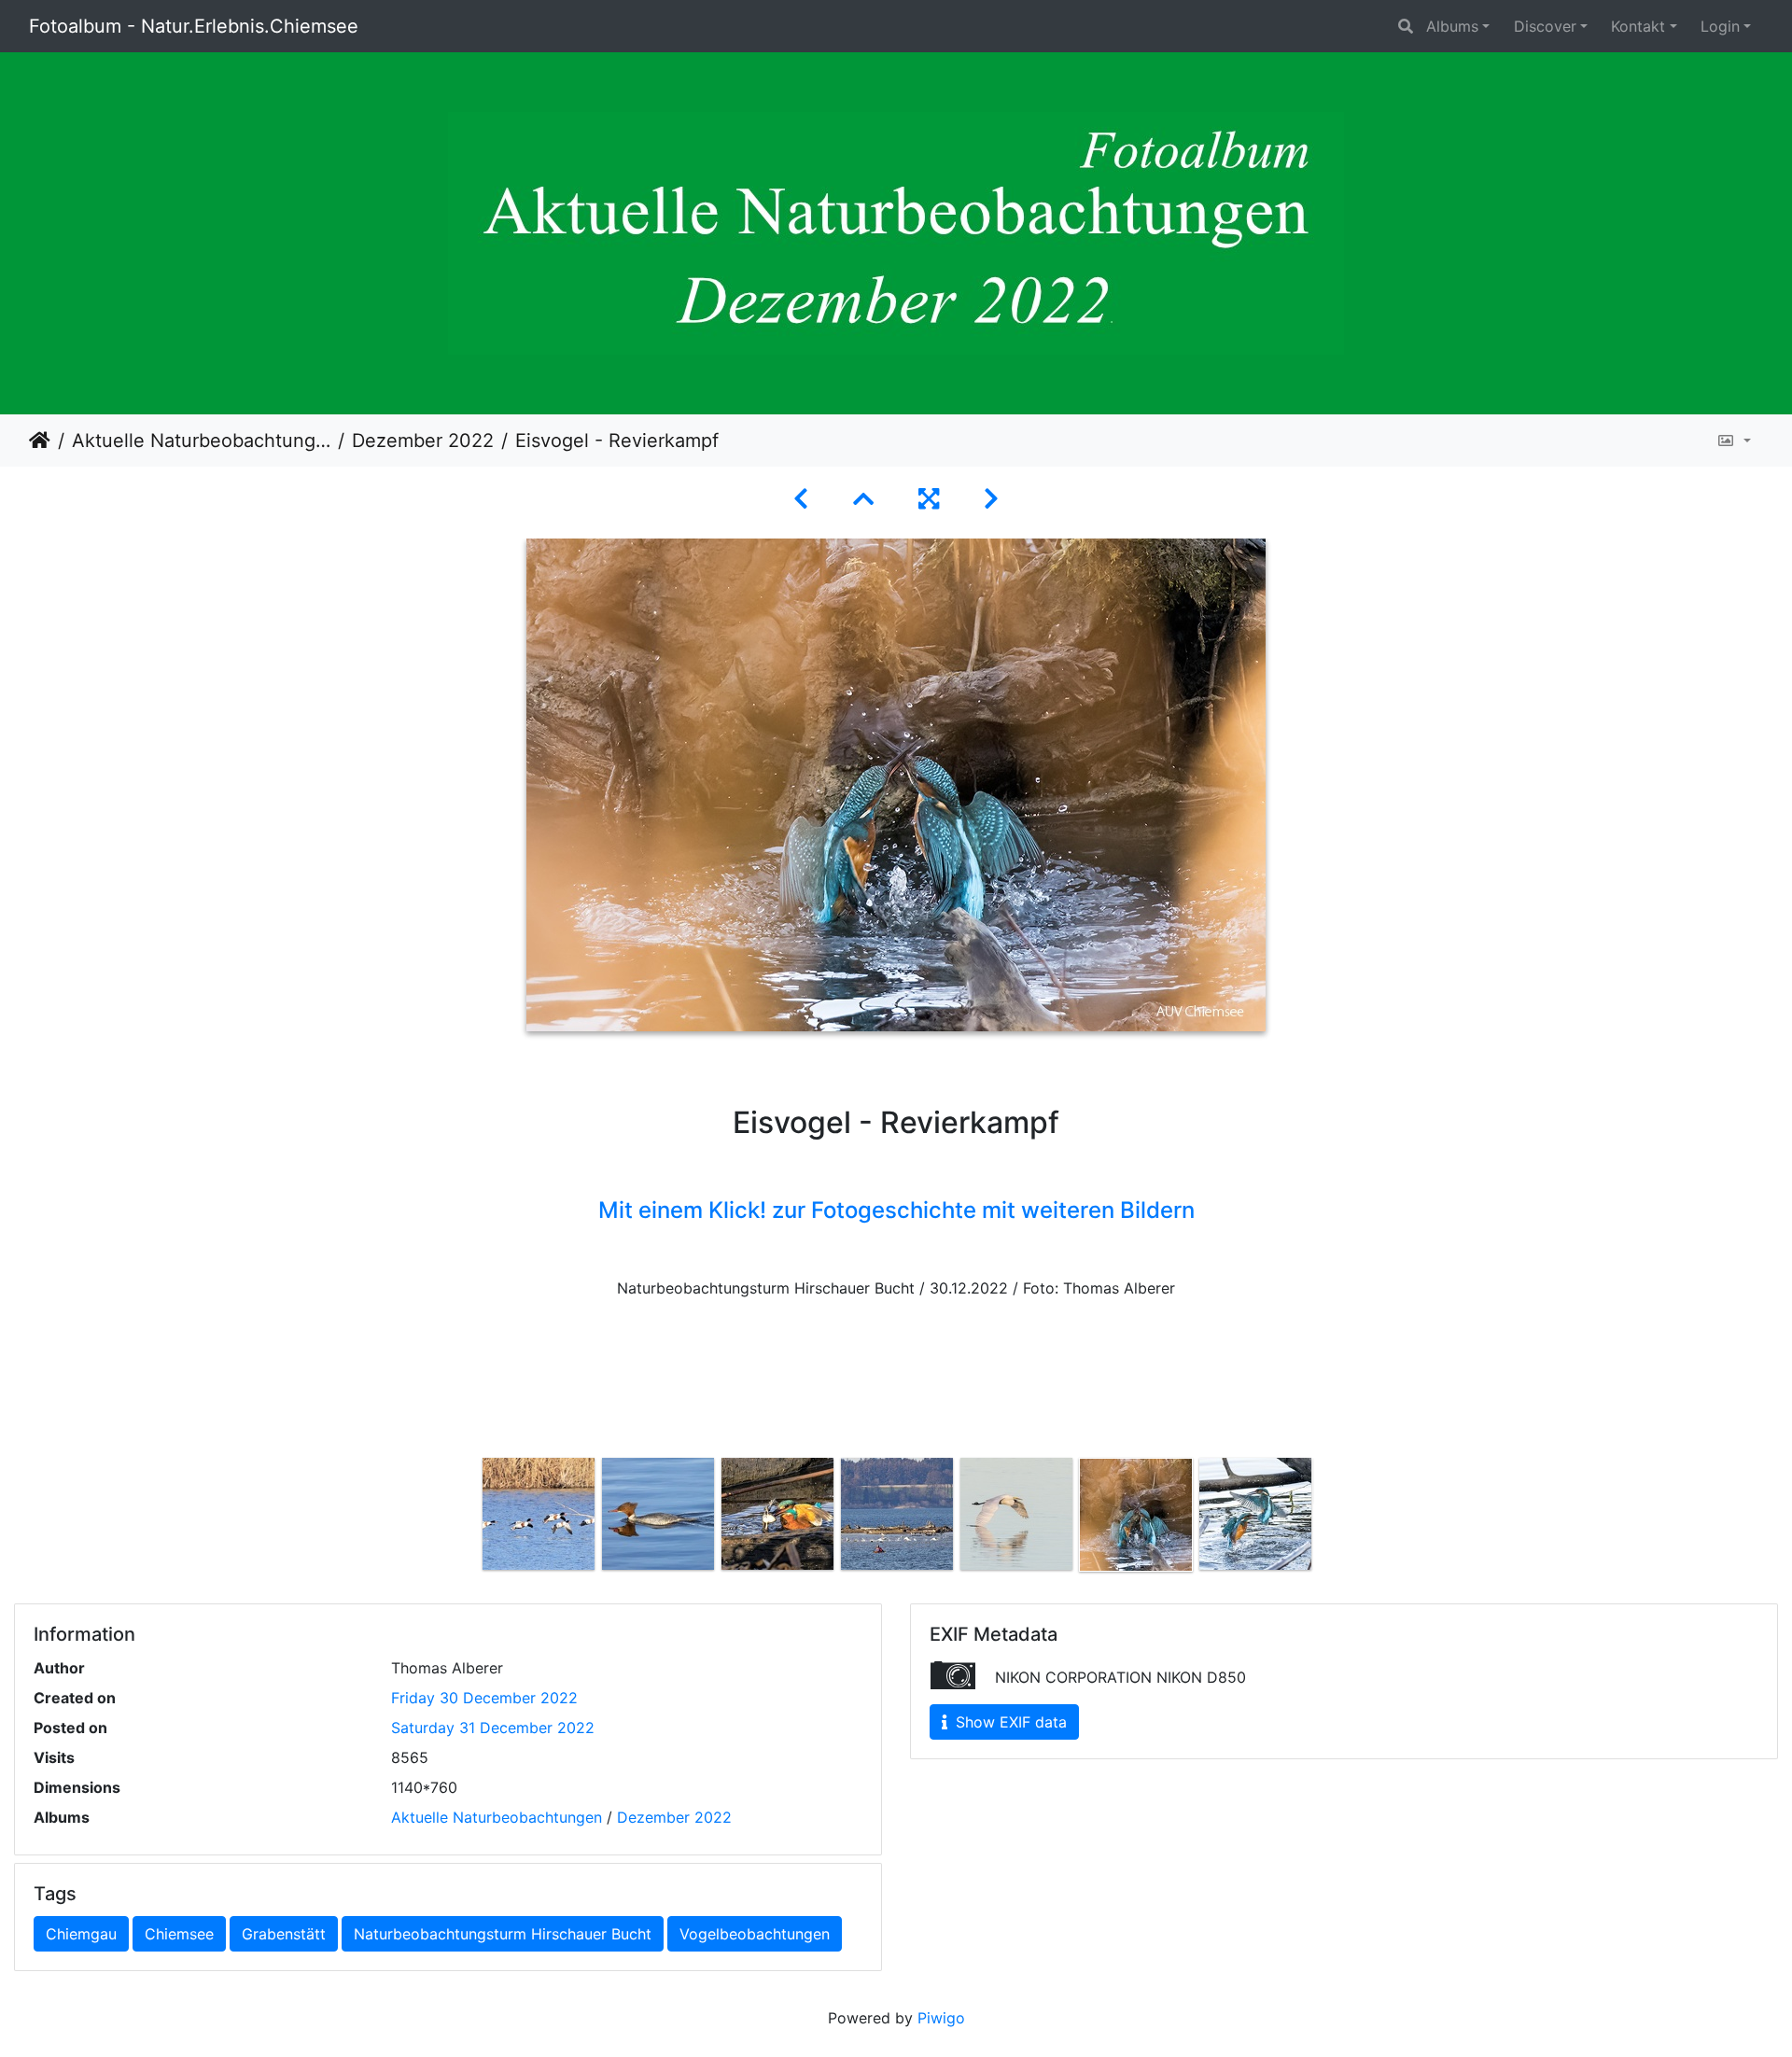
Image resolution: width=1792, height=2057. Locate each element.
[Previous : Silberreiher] (801, 499)
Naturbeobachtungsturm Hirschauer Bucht (503, 1934)
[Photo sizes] (1734, 441)
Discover (1545, 26)
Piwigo (941, 2018)
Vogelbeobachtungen (755, 1934)
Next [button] (1328, 1518)
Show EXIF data (1009, 1722)
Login (1720, 26)
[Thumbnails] (863, 499)
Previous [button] (465, 1518)
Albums (1452, 26)
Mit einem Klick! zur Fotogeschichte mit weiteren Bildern (896, 1210)
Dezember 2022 (423, 441)
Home (40, 441)
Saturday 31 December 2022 (493, 1728)
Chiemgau (81, 1934)
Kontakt (1638, 26)
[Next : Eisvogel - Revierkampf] (991, 499)
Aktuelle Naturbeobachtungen (201, 441)
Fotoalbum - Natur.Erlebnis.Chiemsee (194, 26)
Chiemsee (179, 1934)
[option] (539, 1514)
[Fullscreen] (929, 499)
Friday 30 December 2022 (484, 1698)
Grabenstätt (284, 1934)
